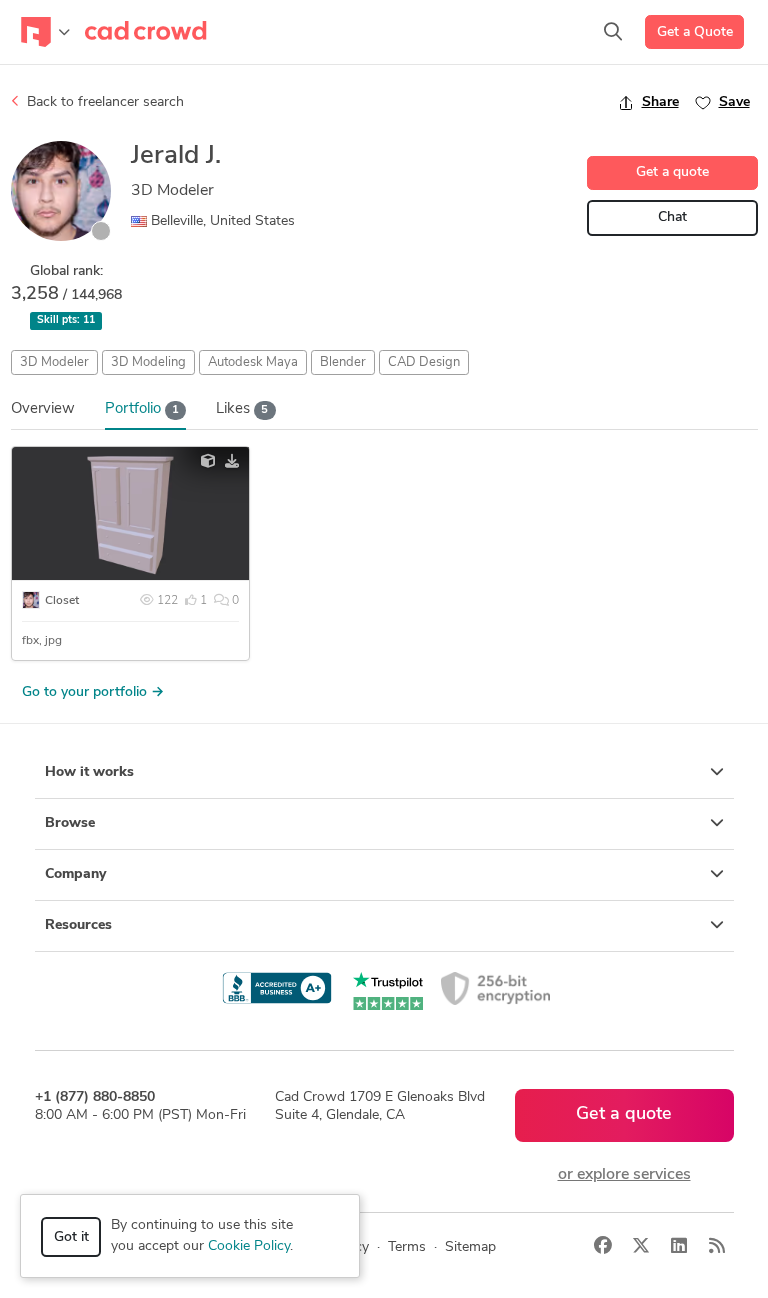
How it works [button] (89, 772)
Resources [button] (78, 925)
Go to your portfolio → (93, 692)
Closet (62, 601)
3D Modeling (148, 362)
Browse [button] (70, 823)
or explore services (624, 1175)
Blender (343, 362)
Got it (71, 1237)
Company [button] (75, 874)
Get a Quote (695, 32)
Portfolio (142, 409)
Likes (242, 409)
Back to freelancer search (103, 102)
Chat (672, 217)
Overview (43, 409)
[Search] (613, 32)
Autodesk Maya (253, 362)
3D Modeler (54, 362)
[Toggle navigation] (45, 32)
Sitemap (470, 1247)
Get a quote (672, 172)
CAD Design (424, 362)
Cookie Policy (249, 1246)
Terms (407, 1247)
